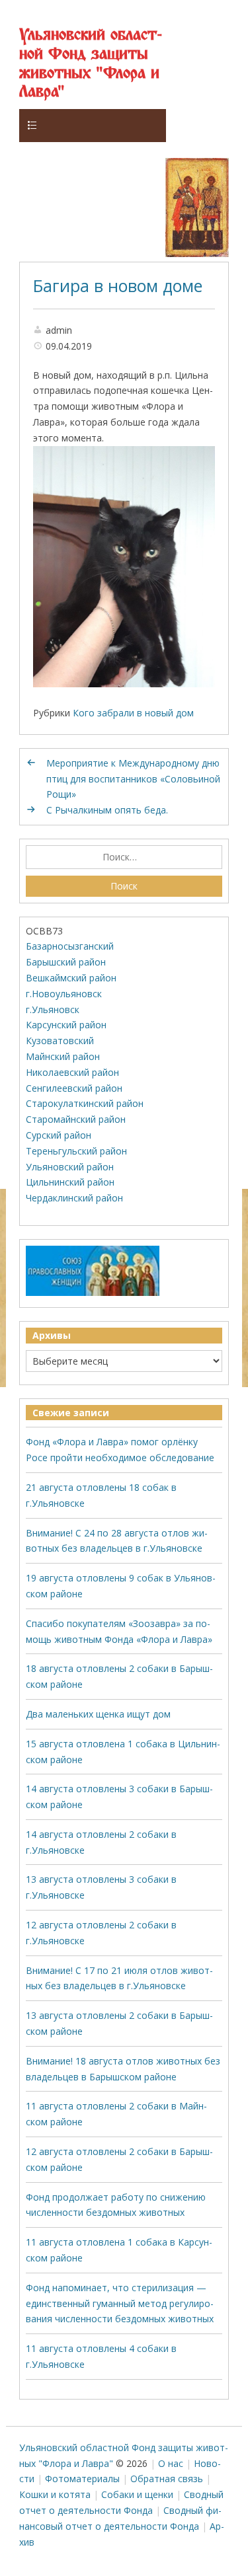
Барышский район (66, 962)
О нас (171, 2463)
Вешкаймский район (71, 978)
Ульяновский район (70, 1167)
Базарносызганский (70, 946)
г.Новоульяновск (64, 994)
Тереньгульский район (76, 1151)
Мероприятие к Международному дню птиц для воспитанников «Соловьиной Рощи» (133, 779)
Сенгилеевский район (74, 1088)
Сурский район (59, 1135)
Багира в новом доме (118, 285)
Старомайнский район (76, 1119)
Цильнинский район (70, 1182)
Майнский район (63, 1056)
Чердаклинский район (74, 1198)
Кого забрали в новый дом (133, 713)
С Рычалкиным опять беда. (107, 810)
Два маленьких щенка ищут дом (98, 1714)
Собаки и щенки (137, 2494)
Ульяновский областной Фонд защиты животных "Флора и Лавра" (91, 64)
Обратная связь (167, 2479)
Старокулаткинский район (85, 1103)
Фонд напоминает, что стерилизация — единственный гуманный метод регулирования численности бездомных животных (120, 2303)
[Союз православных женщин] (93, 1293)
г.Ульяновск (53, 1009)
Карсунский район (66, 1025)
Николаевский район (72, 1072)
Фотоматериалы (82, 2479)
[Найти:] (124, 857)
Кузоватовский (60, 1041)
